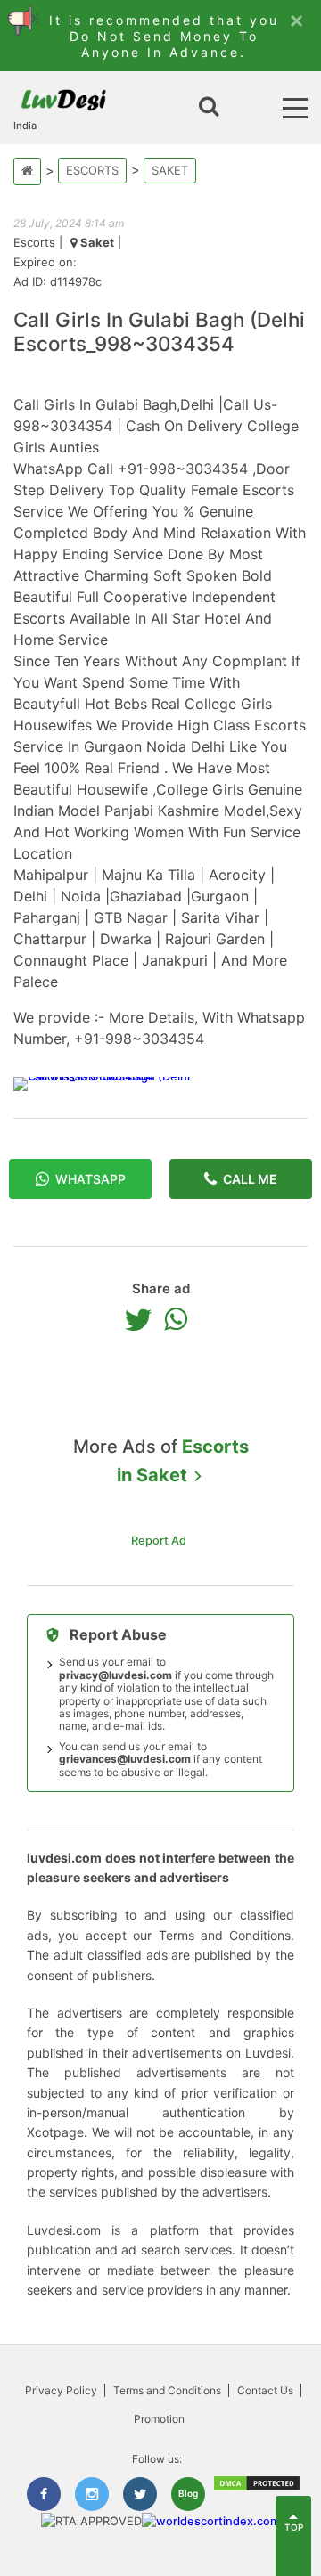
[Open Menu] (295, 108)
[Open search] (209, 108)
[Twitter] (143, 1319)
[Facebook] (44, 2494)
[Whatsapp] (180, 1319)
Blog (188, 2493)
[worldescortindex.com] (211, 2521)
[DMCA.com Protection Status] (257, 2488)
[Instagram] (92, 2494)
